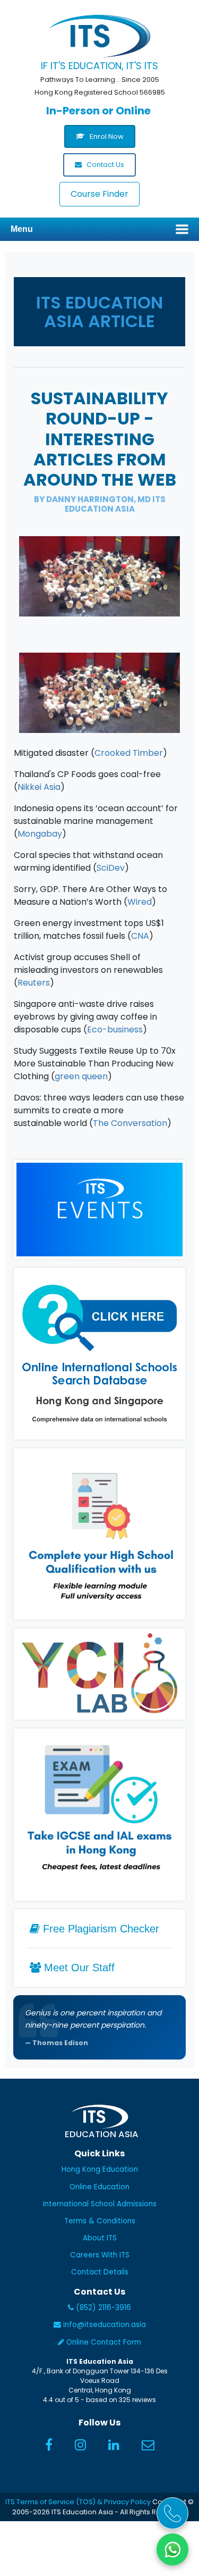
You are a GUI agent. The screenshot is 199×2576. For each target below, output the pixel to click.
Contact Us (105, 165)
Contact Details (100, 2272)
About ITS (100, 2238)
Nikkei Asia (39, 787)
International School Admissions (100, 2204)
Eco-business (115, 1029)
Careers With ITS (100, 2255)
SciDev (111, 868)
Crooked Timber (129, 753)
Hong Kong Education (100, 2169)
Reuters (34, 983)
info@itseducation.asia (105, 2325)
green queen (81, 1076)
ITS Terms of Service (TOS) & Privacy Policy (78, 2502)
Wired (140, 902)
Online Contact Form (103, 2342)
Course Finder (99, 194)
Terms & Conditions (100, 2221)
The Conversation (130, 1123)
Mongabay (40, 834)
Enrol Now (106, 136)
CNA (140, 936)
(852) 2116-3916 (102, 2308)
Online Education (99, 2187)
